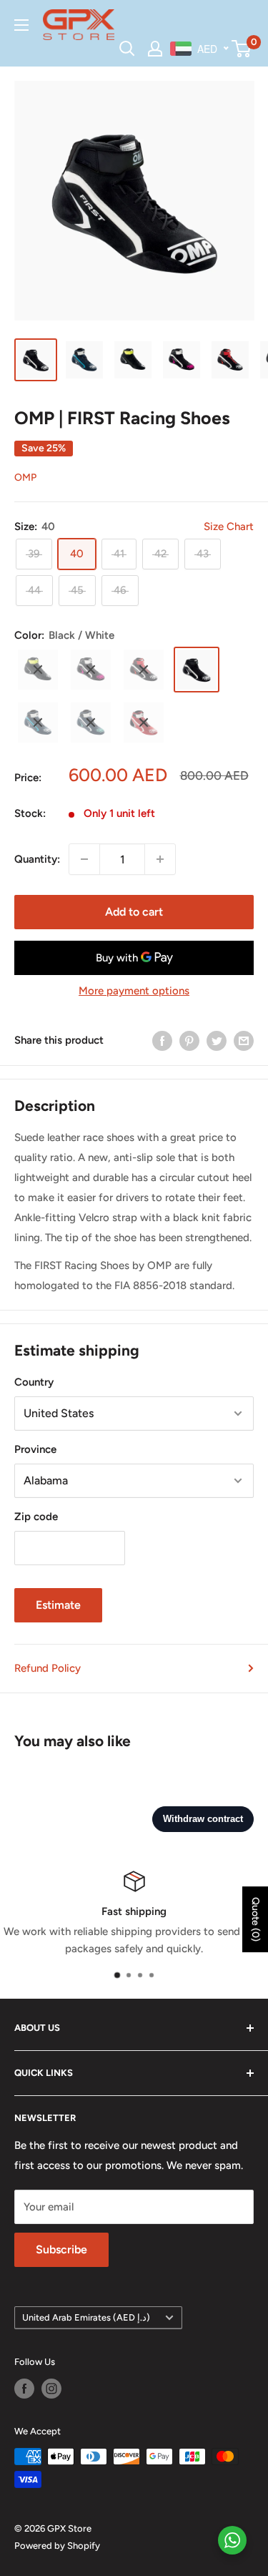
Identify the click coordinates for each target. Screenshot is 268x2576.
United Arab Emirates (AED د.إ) (86, 2317)
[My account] (155, 49)
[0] (242, 49)
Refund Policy (48, 1668)
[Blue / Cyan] (38, 723)
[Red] (144, 723)
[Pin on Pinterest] (189, 1040)
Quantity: (37, 859)
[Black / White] (197, 670)
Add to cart (134, 912)
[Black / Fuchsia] (91, 670)
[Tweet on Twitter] (217, 1040)
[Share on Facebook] (162, 1040)
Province (35, 1449)
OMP (25, 478)
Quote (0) (255, 1919)
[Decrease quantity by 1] (84, 859)
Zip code (36, 1517)
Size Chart (229, 527)
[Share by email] (244, 1040)
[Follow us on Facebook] (24, 2389)
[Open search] (127, 49)
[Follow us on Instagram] (51, 2389)
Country (34, 1382)
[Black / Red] (144, 670)
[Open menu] (21, 25)
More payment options (134, 991)
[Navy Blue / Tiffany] (91, 723)
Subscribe (61, 2249)
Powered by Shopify (57, 2546)
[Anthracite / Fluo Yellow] (38, 670)
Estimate (58, 1605)
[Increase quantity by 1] (160, 859)
